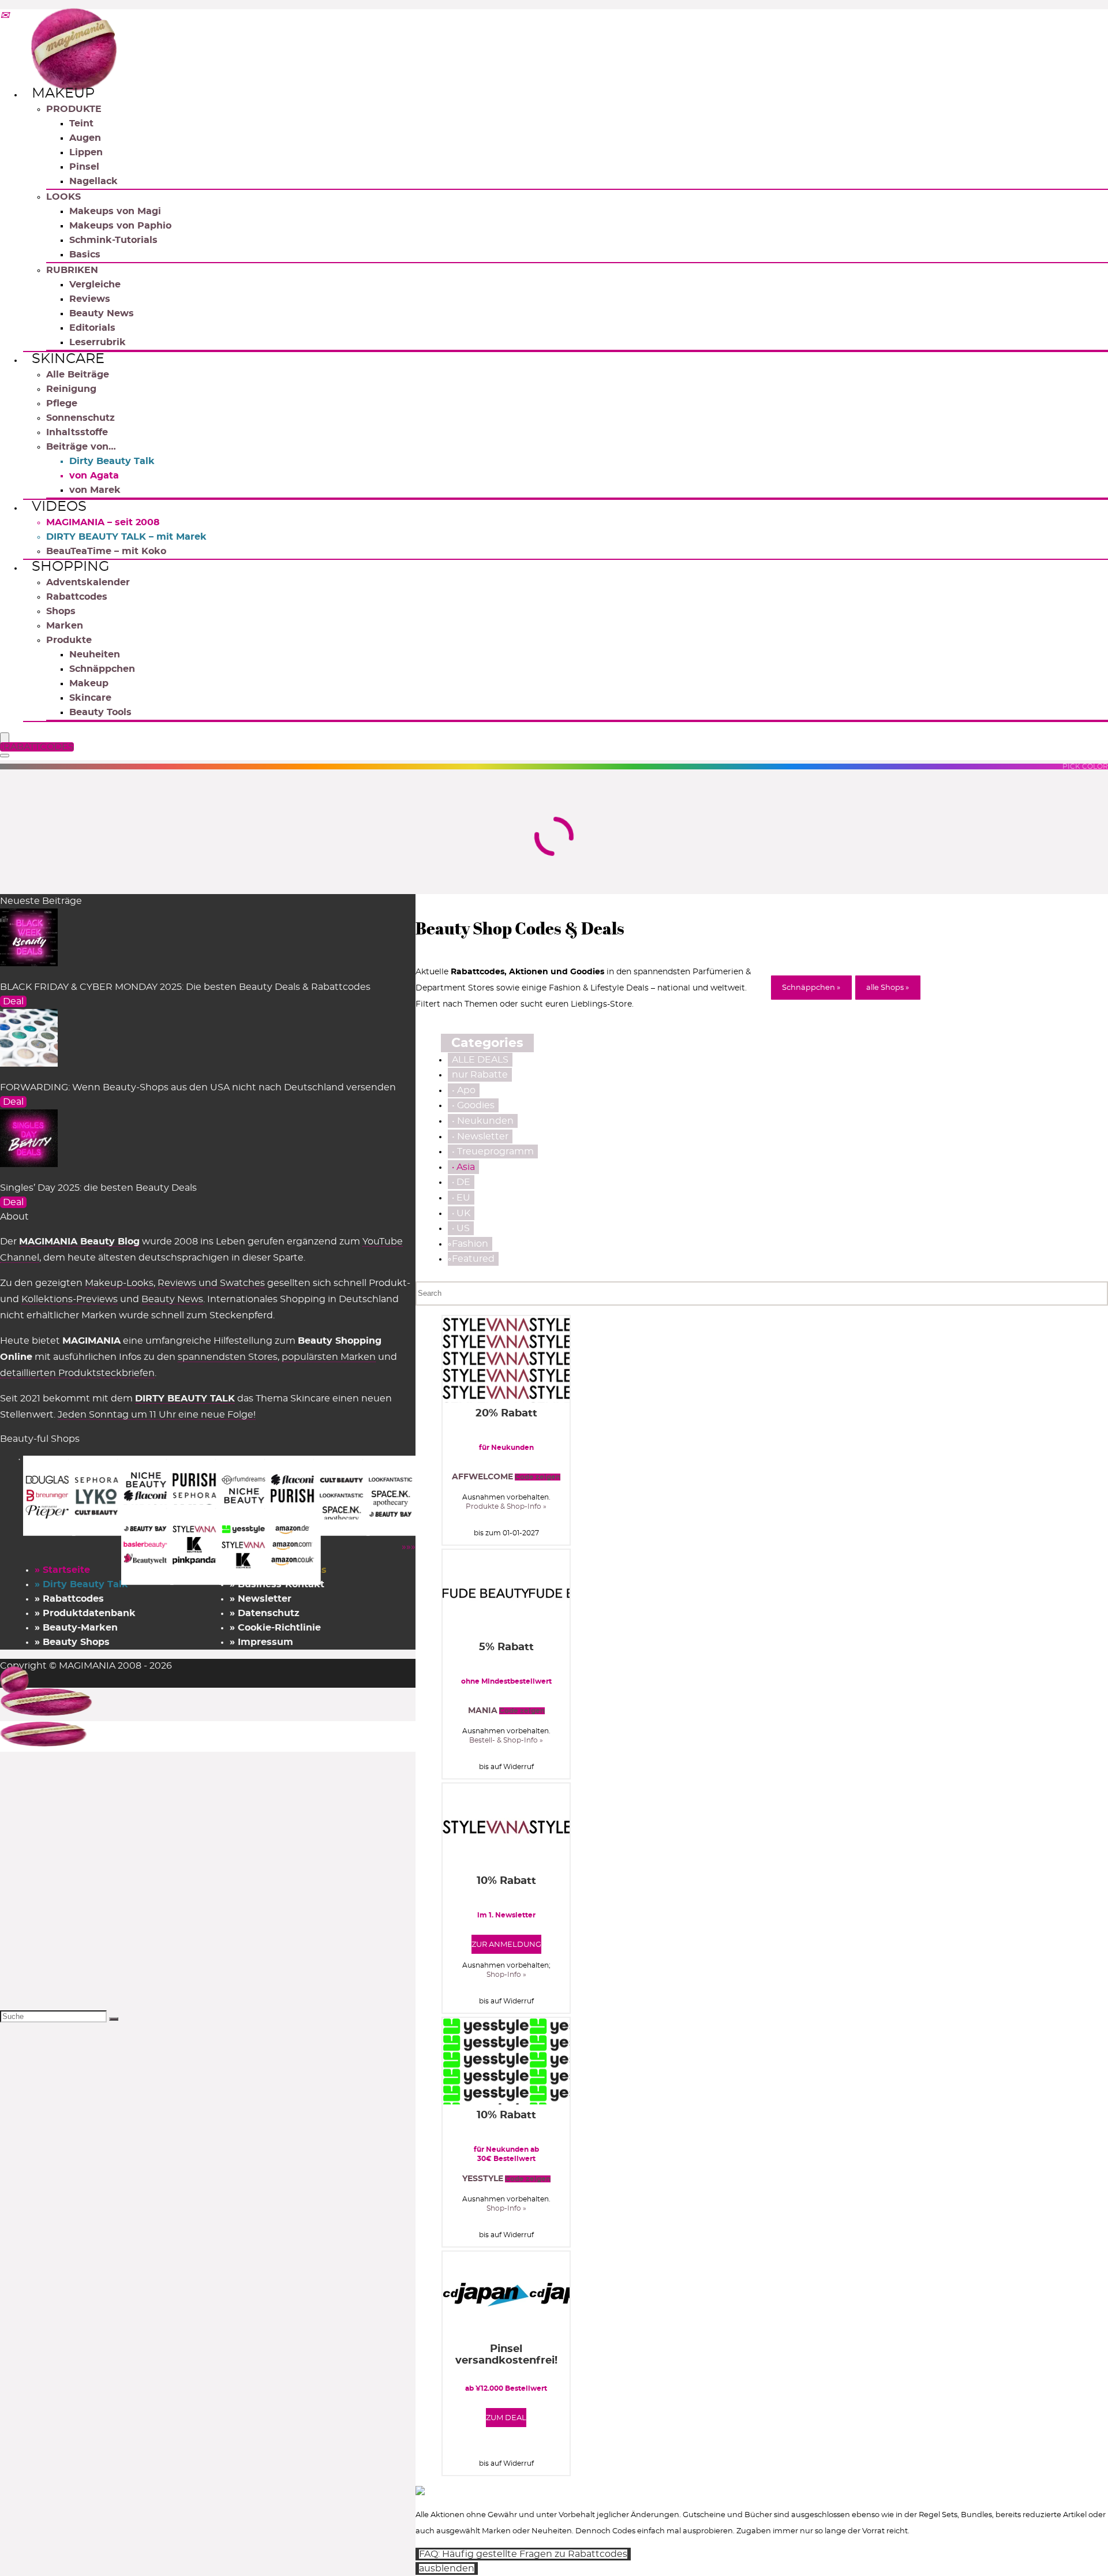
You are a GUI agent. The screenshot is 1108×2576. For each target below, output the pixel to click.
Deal (13, 1001)
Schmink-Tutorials (113, 240)
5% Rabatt (506, 1647)
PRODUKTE (74, 109)
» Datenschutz (265, 1613)
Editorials (92, 328)
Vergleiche (95, 285)
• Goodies (473, 1105)
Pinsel (84, 167)
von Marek (95, 490)
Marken (65, 626)
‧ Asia (463, 1167)
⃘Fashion (470, 1244)
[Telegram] (5, 16)
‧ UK (461, 1213)
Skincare (68, 359)
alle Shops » (888, 988)
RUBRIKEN (72, 270)
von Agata (94, 476)
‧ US (461, 1228)
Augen (85, 138)
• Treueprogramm (493, 1151)
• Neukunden (483, 1121)
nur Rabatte (480, 1075)
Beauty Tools (100, 712)
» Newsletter (261, 1599)
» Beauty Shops (72, 1642)
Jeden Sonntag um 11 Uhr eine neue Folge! (157, 1415)
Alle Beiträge (78, 375)
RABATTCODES (39, 747)
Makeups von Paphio (120, 226)
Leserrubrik (98, 342)
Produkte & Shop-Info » (506, 1506)
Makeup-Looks (119, 1283)
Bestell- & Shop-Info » (506, 1740)
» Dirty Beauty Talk (81, 1584)
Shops (61, 611)
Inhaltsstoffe (77, 432)
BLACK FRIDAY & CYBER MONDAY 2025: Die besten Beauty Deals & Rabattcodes (185, 987)
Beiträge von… (81, 447)
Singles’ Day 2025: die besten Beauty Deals (98, 1188)
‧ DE (461, 1182)
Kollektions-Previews (70, 1299)
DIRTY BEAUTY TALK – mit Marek (126, 537)
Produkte (69, 640)
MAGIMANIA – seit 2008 (103, 522)
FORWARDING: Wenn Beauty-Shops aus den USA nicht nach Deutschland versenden (198, 1087)
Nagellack (93, 181)
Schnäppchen (102, 669)
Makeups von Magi (115, 211)
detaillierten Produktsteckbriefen (77, 1373)
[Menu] (5, 739)
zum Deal (506, 2418)
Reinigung (71, 389)
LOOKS (63, 197)
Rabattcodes (77, 597)
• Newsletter (480, 1136)
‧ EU (461, 1198)
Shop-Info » (506, 1975)
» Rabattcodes (69, 1599)
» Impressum (261, 1642)
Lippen (86, 152)
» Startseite (62, 1570)
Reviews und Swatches (211, 1283)
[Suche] (114, 2019)
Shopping (71, 567)
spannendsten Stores (228, 1357)
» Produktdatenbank (85, 1613)
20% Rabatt (506, 1414)
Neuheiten (95, 655)
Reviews (90, 299)
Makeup (63, 94)
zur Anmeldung (506, 1945)
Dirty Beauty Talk (112, 461)
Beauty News (102, 313)
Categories (487, 1043)
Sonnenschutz (81, 418)
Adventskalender (88, 582)
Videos (59, 507)
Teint (81, 124)
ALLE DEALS (480, 1060)
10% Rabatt (506, 1881)
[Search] (5, 756)
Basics (85, 255)
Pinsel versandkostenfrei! (506, 2355)
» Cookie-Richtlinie (275, 1628)
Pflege (62, 403)
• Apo (464, 1090)
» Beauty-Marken (76, 1628)
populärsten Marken (329, 1357)
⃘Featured (473, 1259)
